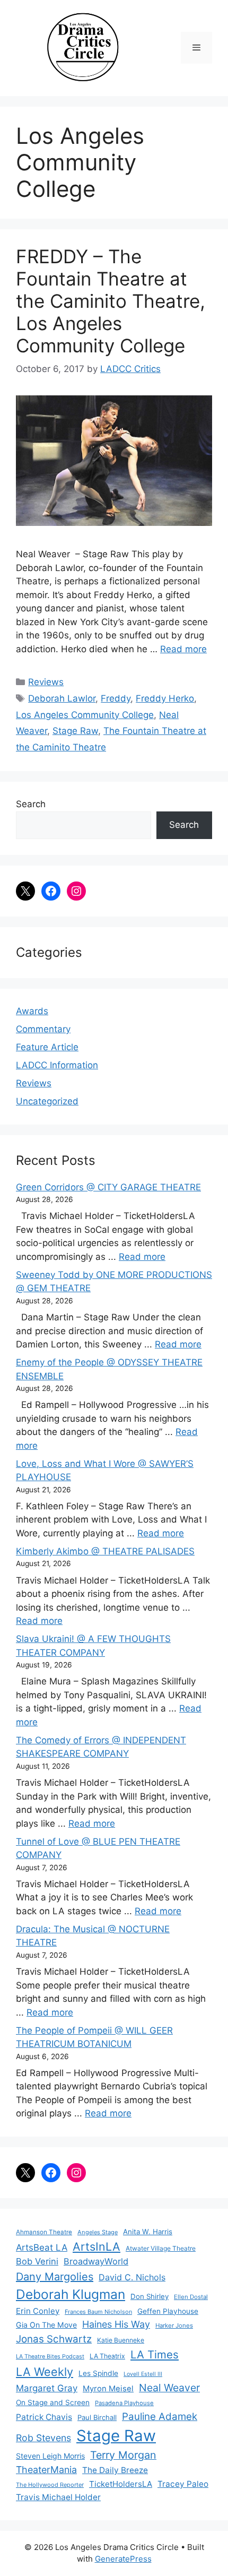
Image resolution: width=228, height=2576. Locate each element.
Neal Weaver (169, 2388)
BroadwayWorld (96, 2261)
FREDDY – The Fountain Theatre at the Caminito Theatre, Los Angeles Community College (111, 301)
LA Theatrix (107, 2356)
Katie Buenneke (121, 2340)
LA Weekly (45, 2372)
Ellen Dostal (191, 2297)
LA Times (155, 2354)
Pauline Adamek (160, 2417)
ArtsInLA (97, 2246)
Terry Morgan (123, 2455)
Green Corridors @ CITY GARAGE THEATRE (108, 1187)
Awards (32, 1011)
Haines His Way (116, 2324)
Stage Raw (75, 731)
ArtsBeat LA (42, 2247)
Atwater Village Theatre (161, 2248)
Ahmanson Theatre (44, 2232)
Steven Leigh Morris (50, 2456)
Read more (183, 649)
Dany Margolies (55, 2277)
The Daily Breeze (115, 2470)
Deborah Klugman (71, 2294)
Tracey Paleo (183, 2484)
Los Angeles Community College (85, 715)
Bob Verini (37, 2261)
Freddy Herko (165, 698)
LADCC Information (57, 1065)
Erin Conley (38, 2311)
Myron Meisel (108, 2389)
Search (31, 804)
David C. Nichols (132, 2277)
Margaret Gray (47, 2388)
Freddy (116, 698)
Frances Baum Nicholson (98, 2312)
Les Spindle (98, 2373)
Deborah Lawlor (62, 698)
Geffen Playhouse (168, 2311)
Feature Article (47, 1047)
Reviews (46, 682)
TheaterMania (46, 2470)
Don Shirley (150, 2296)
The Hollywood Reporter (50, 2485)
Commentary (43, 1029)
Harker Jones (174, 2326)
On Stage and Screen (53, 2402)
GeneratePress (123, 2559)
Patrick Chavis (44, 2417)
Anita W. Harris (148, 2232)
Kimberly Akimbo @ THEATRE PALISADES (105, 1551)
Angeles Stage (98, 2232)
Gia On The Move (46, 2325)
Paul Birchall (97, 2417)
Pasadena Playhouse (124, 2403)
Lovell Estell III (143, 2374)
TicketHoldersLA (121, 2484)
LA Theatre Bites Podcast (50, 2357)
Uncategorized (47, 1101)
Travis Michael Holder (58, 2497)
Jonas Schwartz (54, 2339)
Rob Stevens (43, 2438)
